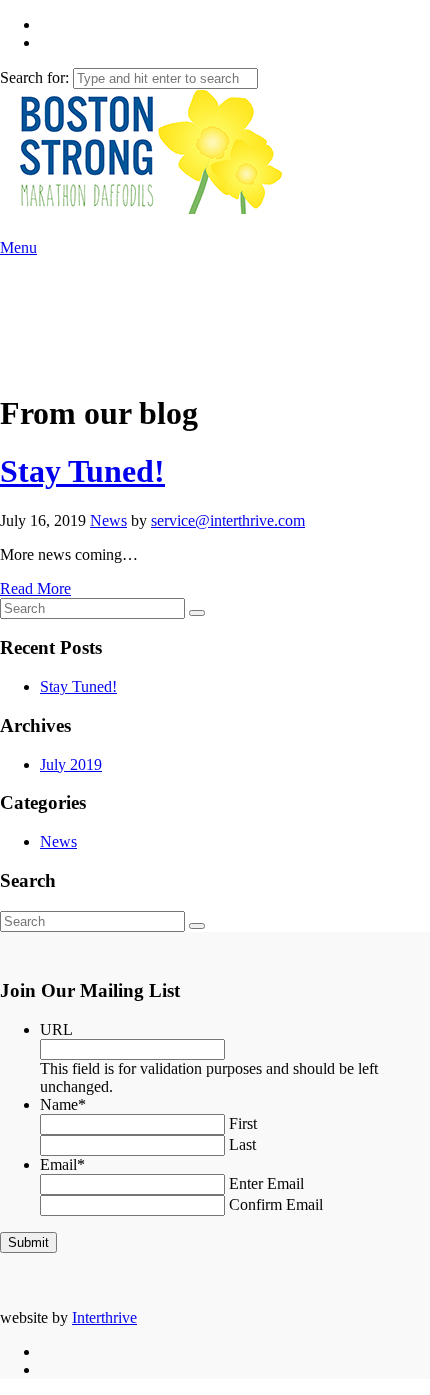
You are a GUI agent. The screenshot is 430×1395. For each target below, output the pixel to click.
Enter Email (266, 1183)
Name (63, 1104)
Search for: (34, 77)
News (108, 520)
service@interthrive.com (228, 520)
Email (62, 1164)
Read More (35, 588)
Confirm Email (276, 1204)
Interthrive (104, 1317)
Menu (18, 247)
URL (56, 1029)
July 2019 (71, 764)
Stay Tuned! (82, 471)
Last (242, 1144)
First (243, 1123)
